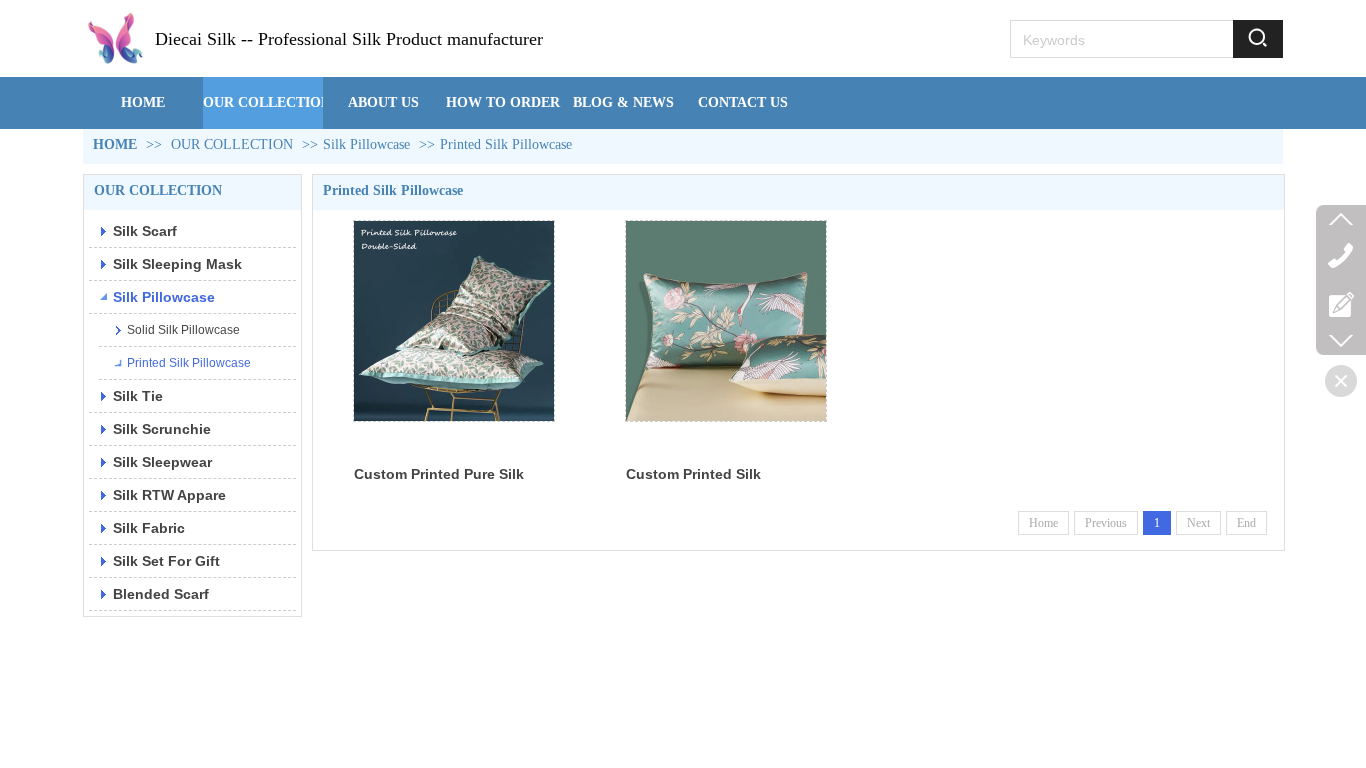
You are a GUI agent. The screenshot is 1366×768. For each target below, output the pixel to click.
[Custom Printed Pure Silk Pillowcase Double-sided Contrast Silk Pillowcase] (454, 321)
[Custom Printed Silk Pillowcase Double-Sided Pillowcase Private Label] (726, 321)
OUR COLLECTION (232, 144)
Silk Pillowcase (366, 144)
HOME (115, 144)
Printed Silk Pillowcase (506, 144)
